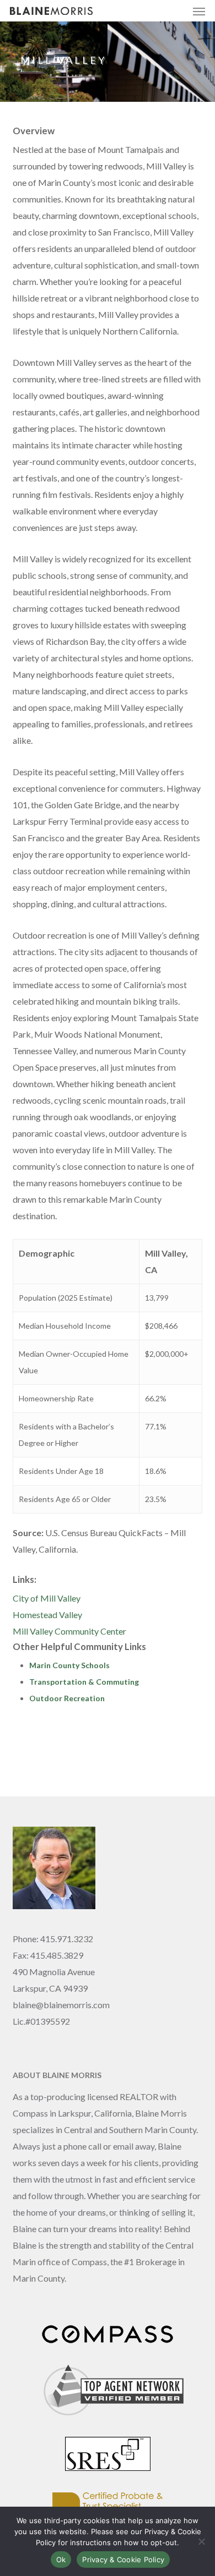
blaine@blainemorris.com (61, 2005)
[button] (199, 11)
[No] (201, 2541)
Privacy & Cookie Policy (123, 2559)
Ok (61, 2559)
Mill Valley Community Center (69, 1631)
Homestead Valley (47, 1615)
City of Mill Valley (47, 1598)
